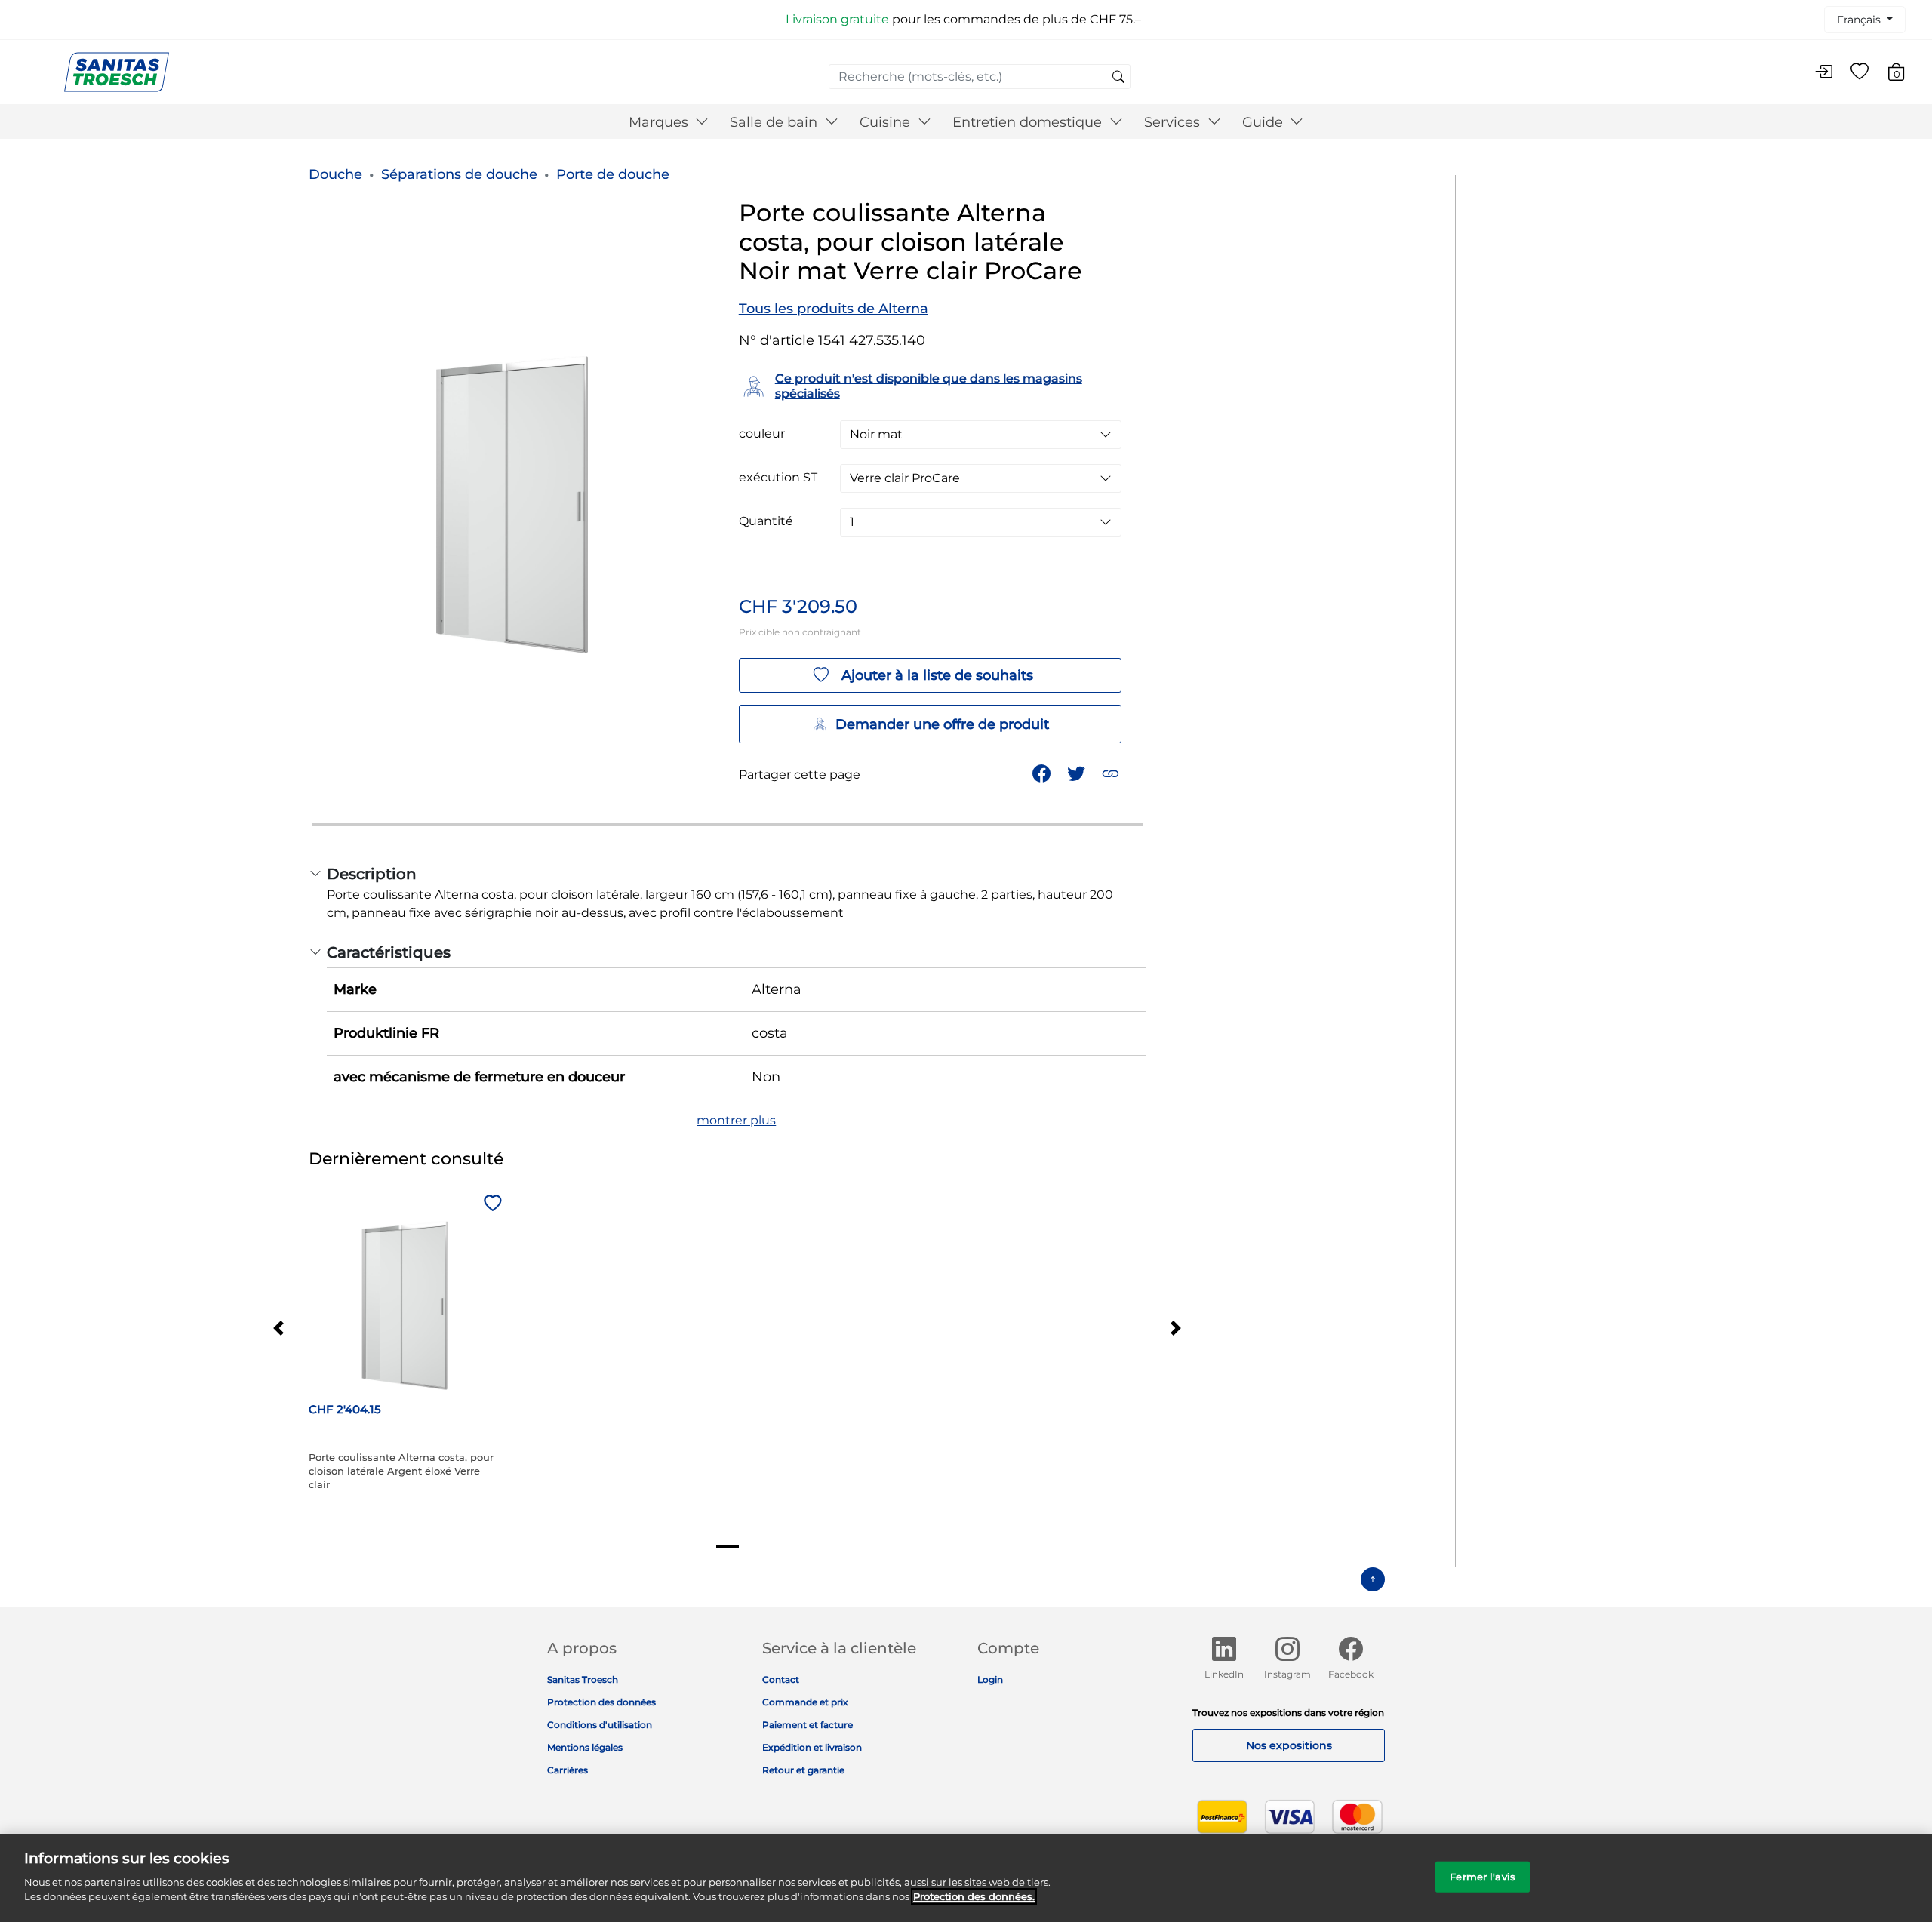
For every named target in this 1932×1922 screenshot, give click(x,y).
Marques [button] (660, 122)
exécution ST (778, 478)
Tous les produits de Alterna (834, 309)
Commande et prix (805, 1702)
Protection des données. (974, 1896)
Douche (335, 174)
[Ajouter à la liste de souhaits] (491, 1204)
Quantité (766, 521)
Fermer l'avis (1483, 1876)
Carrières (568, 1770)
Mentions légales (585, 1747)
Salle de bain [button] (775, 122)
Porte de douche (613, 174)
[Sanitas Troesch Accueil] (117, 71)
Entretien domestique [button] (1029, 122)
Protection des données (601, 1702)
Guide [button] (1264, 122)
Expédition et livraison (812, 1747)
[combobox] (980, 77)
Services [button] (1174, 122)
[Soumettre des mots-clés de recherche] (1118, 78)
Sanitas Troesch (583, 1679)
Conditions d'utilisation (600, 1725)
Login (990, 1679)
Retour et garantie (803, 1770)
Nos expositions (1289, 1745)
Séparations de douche (459, 174)
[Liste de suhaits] (1860, 72)
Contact (781, 1679)
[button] (1112, 772)
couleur (762, 434)
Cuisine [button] (887, 122)
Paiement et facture (808, 1725)
